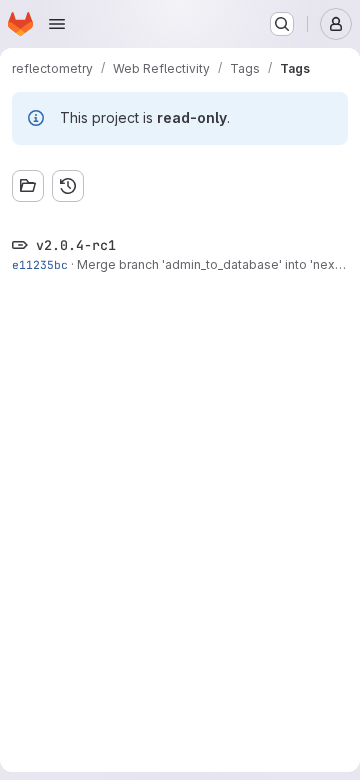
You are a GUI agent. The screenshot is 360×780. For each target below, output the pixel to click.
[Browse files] (28, 186)
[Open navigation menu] (57, 24)
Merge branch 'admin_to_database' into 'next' (209, 264)
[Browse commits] (68, 186)
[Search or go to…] (282, 24)
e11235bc (40, 264)
